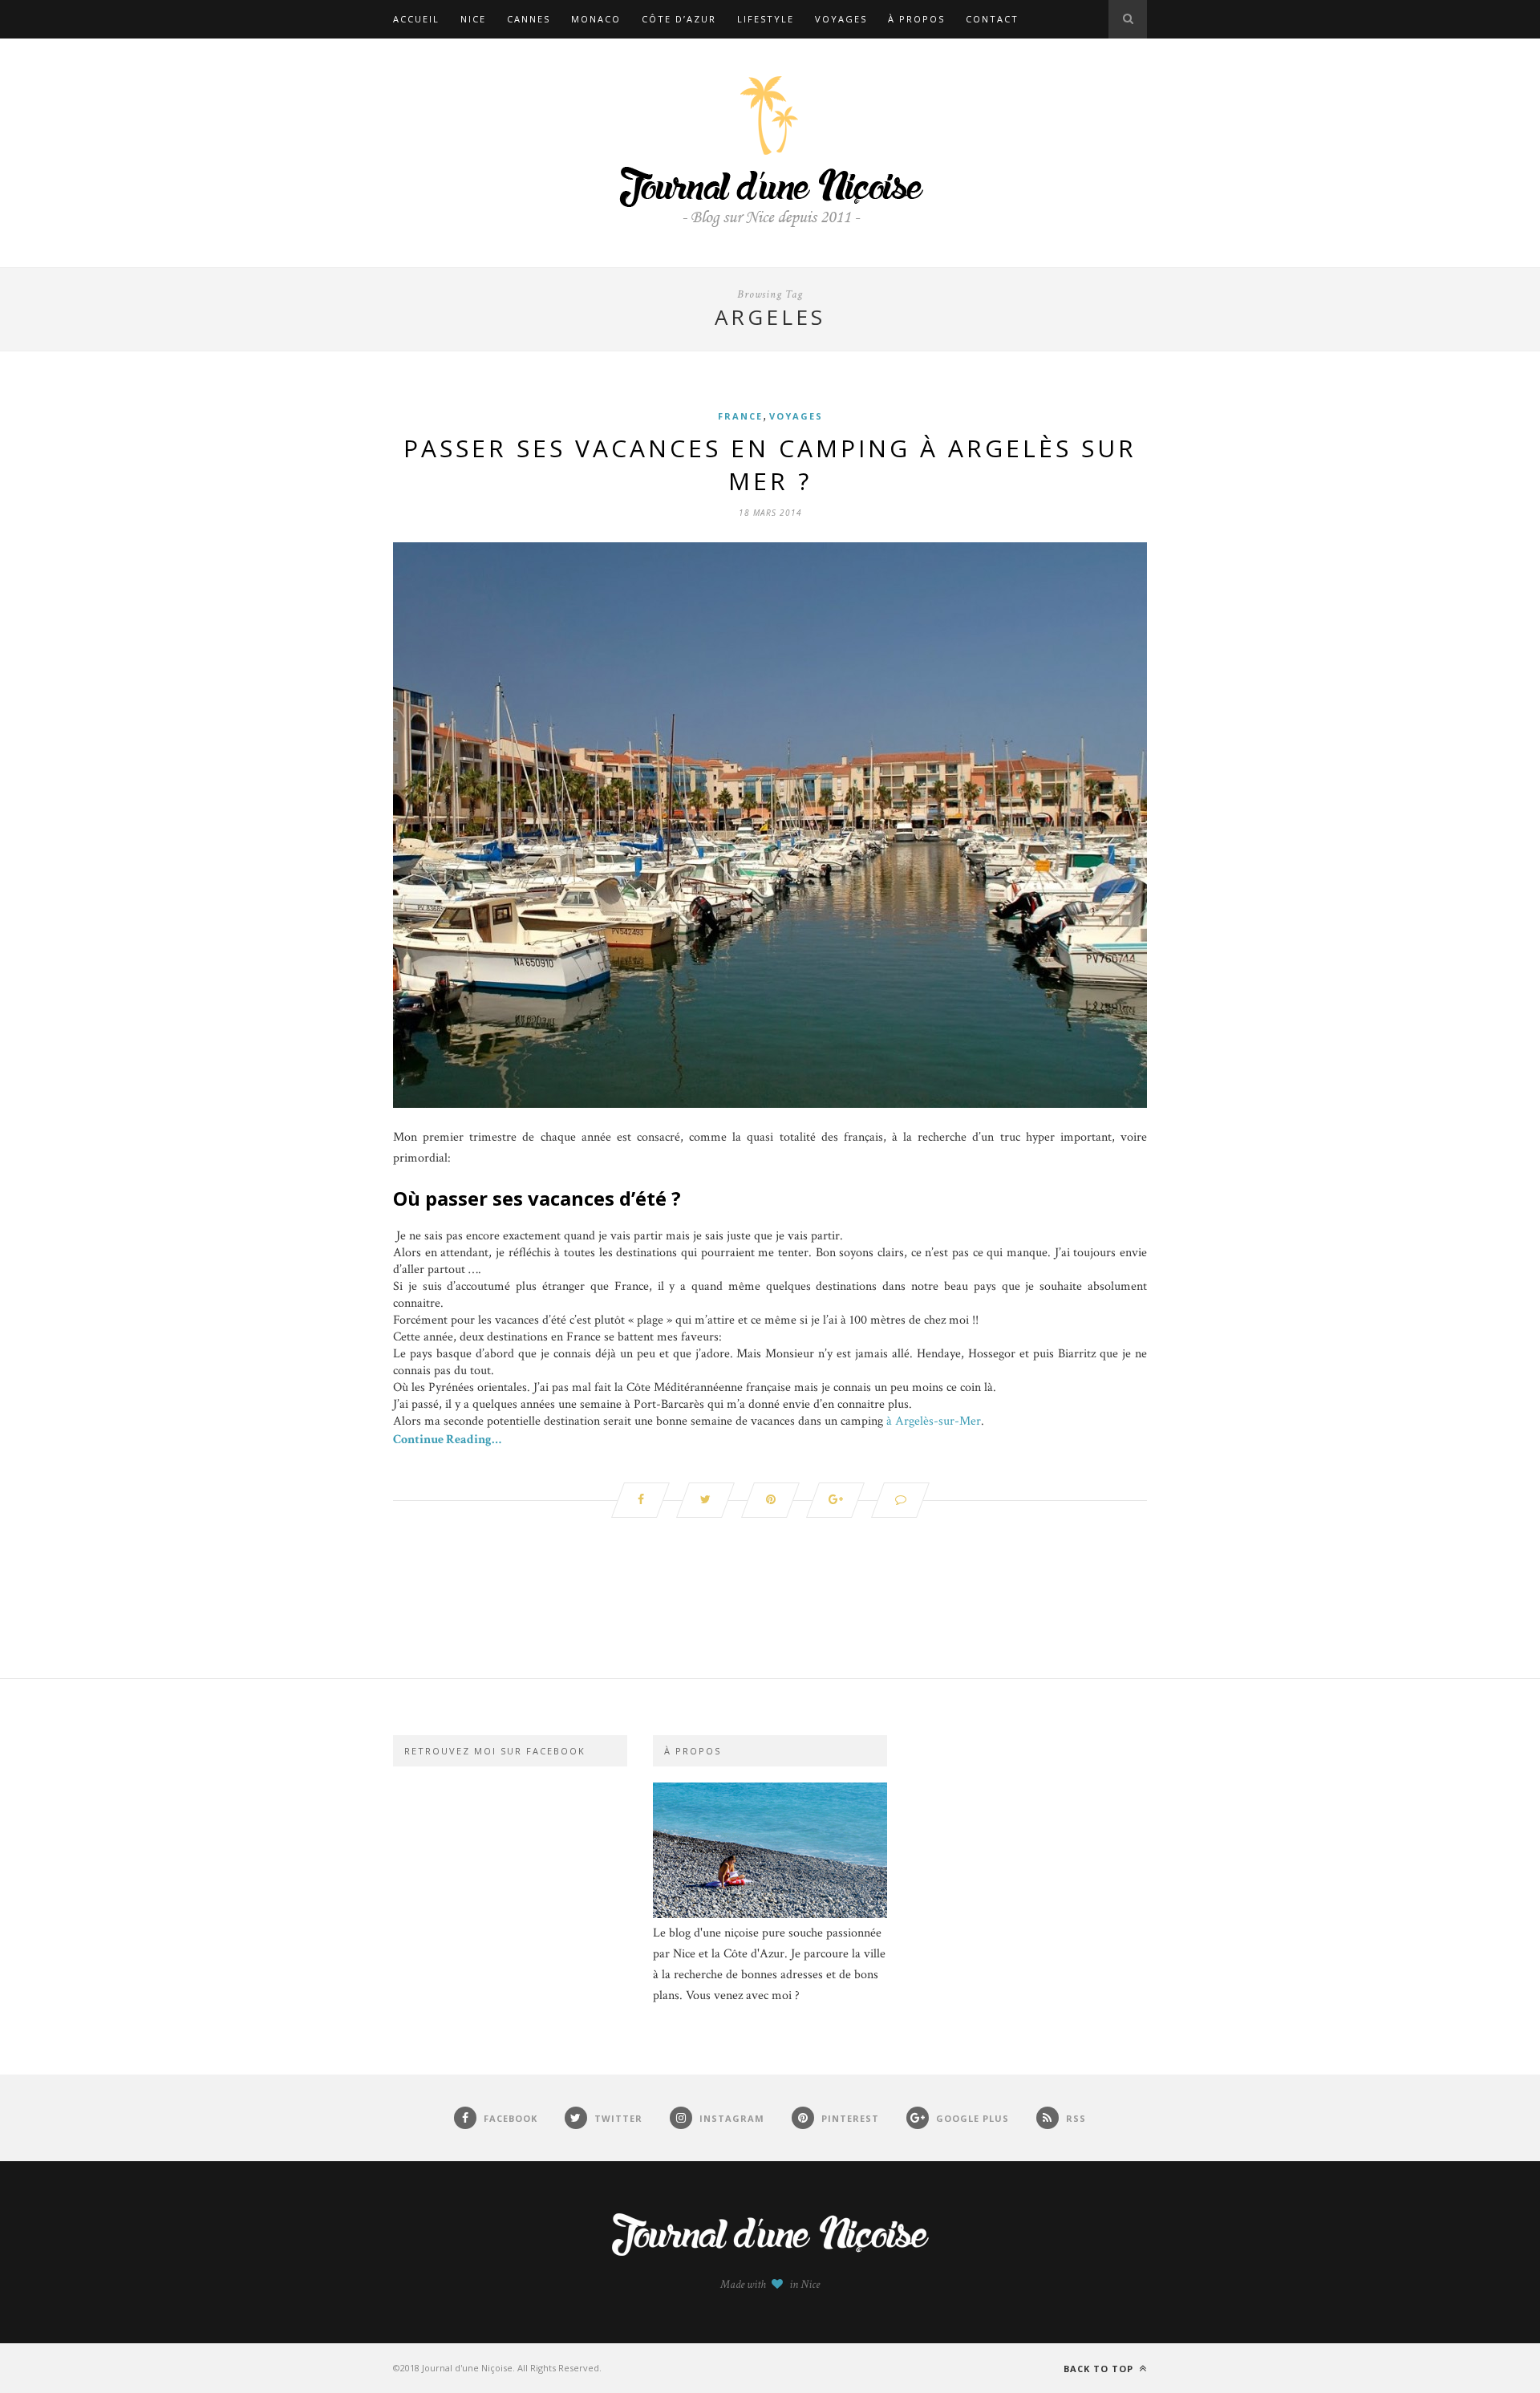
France (740, 416)
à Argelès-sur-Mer (934, 1421)
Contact (992, 19)
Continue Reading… (447, 1440)
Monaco (596, 19)
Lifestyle (766, 19)
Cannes (529, 19)
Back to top (1100, 2369)
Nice (473, 19)
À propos (916, 19)
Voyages (841, 19)
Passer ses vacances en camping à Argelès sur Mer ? (770, 464)
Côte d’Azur (679, 19)
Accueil (416, 19)
